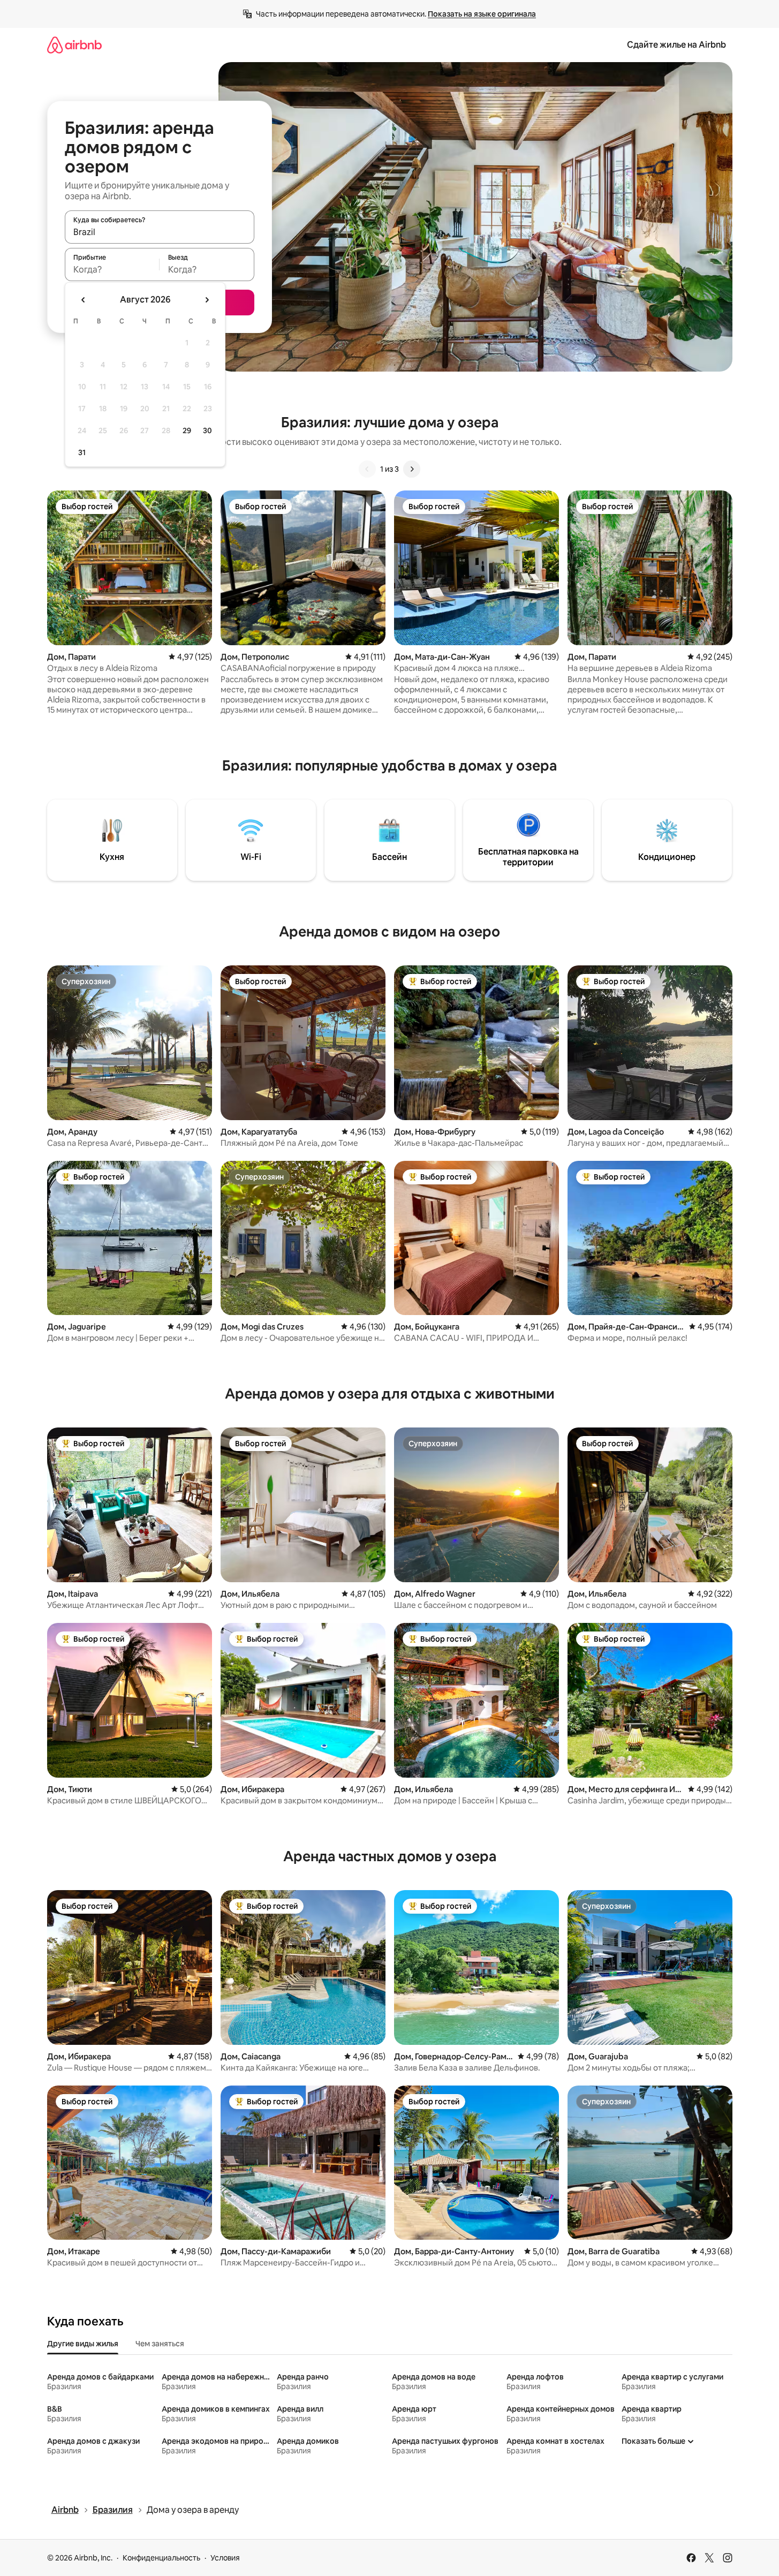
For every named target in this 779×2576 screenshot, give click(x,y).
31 (82, 452)
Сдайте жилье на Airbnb (676, 45)
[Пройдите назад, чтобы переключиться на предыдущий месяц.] (84, 300)
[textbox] (112, 269)
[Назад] (367, 469)
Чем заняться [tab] (160, 2344)
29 (187, 430)
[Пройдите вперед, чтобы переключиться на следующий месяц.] (207, 300)
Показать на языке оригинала (482, 14)
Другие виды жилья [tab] (83, 2344)
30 (207, 430)
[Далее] (412, 469)
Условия (225, 2558)
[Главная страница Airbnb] (74, 45)
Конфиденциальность (161, 2558)
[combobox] (160, 232)
